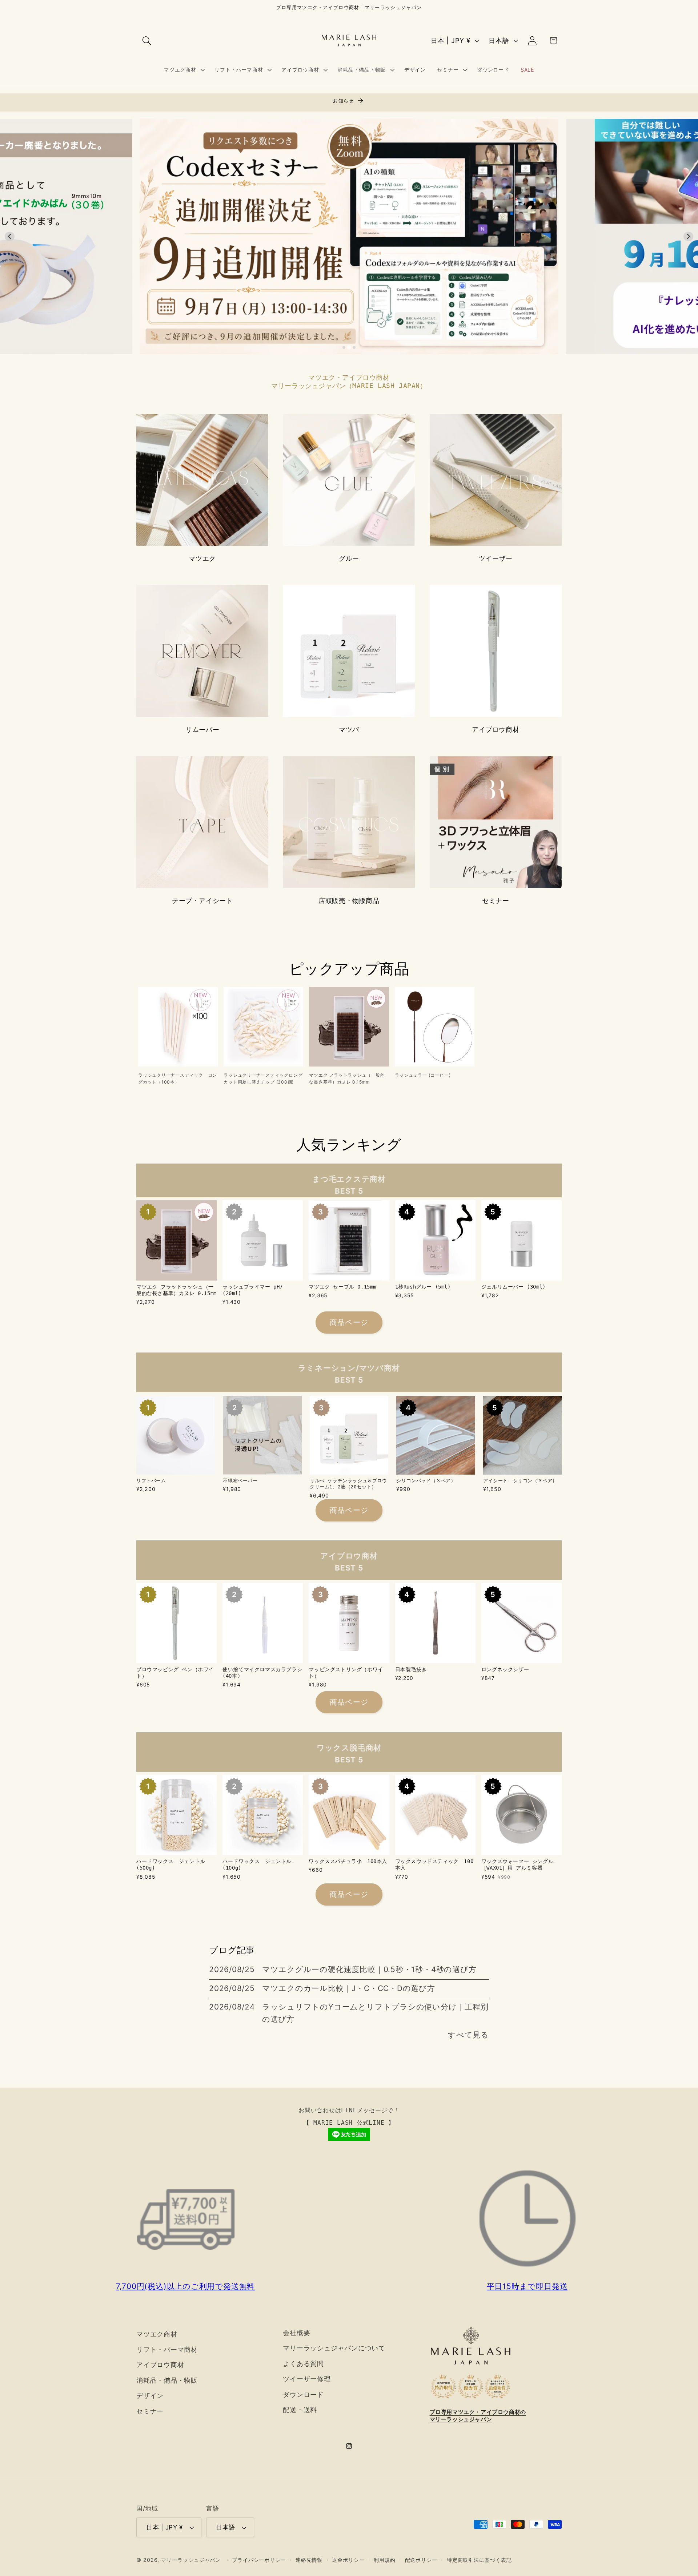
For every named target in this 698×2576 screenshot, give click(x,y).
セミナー (496, 901)
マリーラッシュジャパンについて (334, 2348)
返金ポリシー (348, 2560)
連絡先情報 (309, 2560)
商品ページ (349, 1322)
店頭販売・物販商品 (349, 901)
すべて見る (468, 2035)
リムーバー (202, 729)
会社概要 (296, 2333)
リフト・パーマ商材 (167, 2349)
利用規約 (385, 2560)
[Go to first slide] (688, 236)
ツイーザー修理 (307, 2379)
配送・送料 (300, 2410)
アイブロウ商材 (496, 729)
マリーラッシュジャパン (191, 2560)
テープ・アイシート (202, 901)
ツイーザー (496, 558)
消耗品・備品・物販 (167, 2380)
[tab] (344, 347)
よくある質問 (303, 2363)
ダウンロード (303, 2394)
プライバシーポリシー (259, 2560)
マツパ (349, 729)
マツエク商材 (157, 2334)
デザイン (150, 2395)
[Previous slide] (10, 236)
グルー (349, 558)
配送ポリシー (421, 2560)
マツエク (202, 558)
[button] (147, 41)
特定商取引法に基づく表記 (479, 2560)
